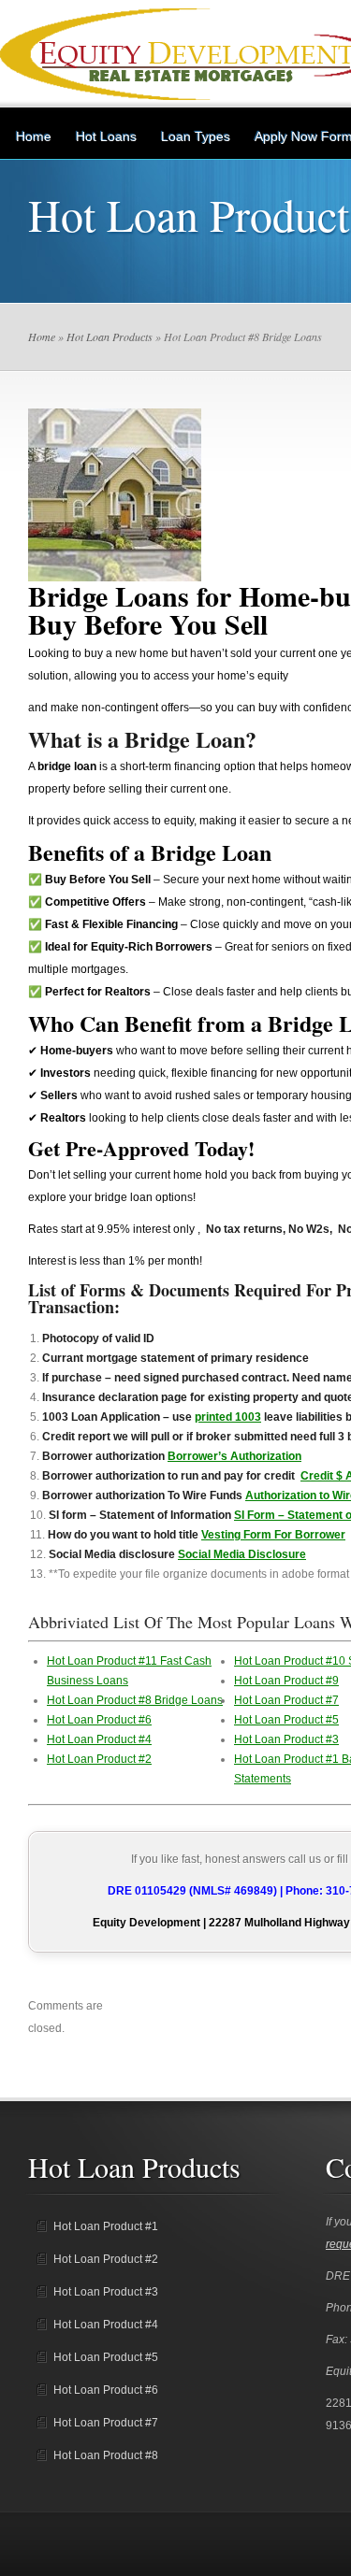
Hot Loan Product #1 (106, 2226)
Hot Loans (106, 136)
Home (34, 136)
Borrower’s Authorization (234, 1456)
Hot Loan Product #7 (286, 1700)
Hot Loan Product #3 (286, 1739)
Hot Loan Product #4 (99, 1739)
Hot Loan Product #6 (99, 1720)
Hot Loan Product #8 (106, 2455)
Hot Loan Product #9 (286, 1681)
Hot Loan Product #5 (286, 1720)
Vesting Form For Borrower (273, 1535)
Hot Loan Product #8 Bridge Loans (135, 1700)
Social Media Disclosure (242, 1554)
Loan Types (196, 136)
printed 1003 (228, 1417)
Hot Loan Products (110, 336)
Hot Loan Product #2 (99, 1759)
